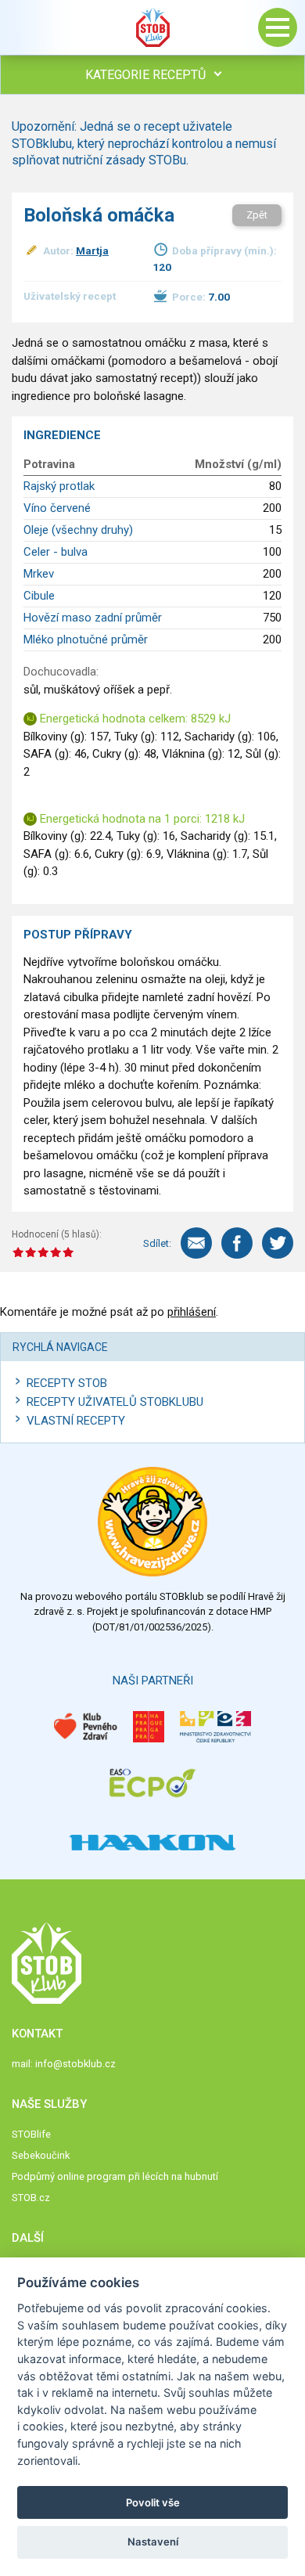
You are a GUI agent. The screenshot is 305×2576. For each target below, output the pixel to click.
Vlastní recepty (76, 1421)
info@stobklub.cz (75, 2064)
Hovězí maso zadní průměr (93, 618)
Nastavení (153, 2542)
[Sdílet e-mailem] (196, 1243)
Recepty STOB (67, 1383)
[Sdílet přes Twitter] (278, 1243)
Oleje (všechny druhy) (78, 530)
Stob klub (152, 27)
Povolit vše (153, 2502)
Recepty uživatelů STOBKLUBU (115, 1402)
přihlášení (192, 1312)
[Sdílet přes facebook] (237, 1243)
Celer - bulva (56, 552)
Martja (92, 250)
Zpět (257, 215)
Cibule (39, 596)
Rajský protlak (59, 486)
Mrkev (39, 574)
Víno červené (57, 508)
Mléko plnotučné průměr (86, 639)
